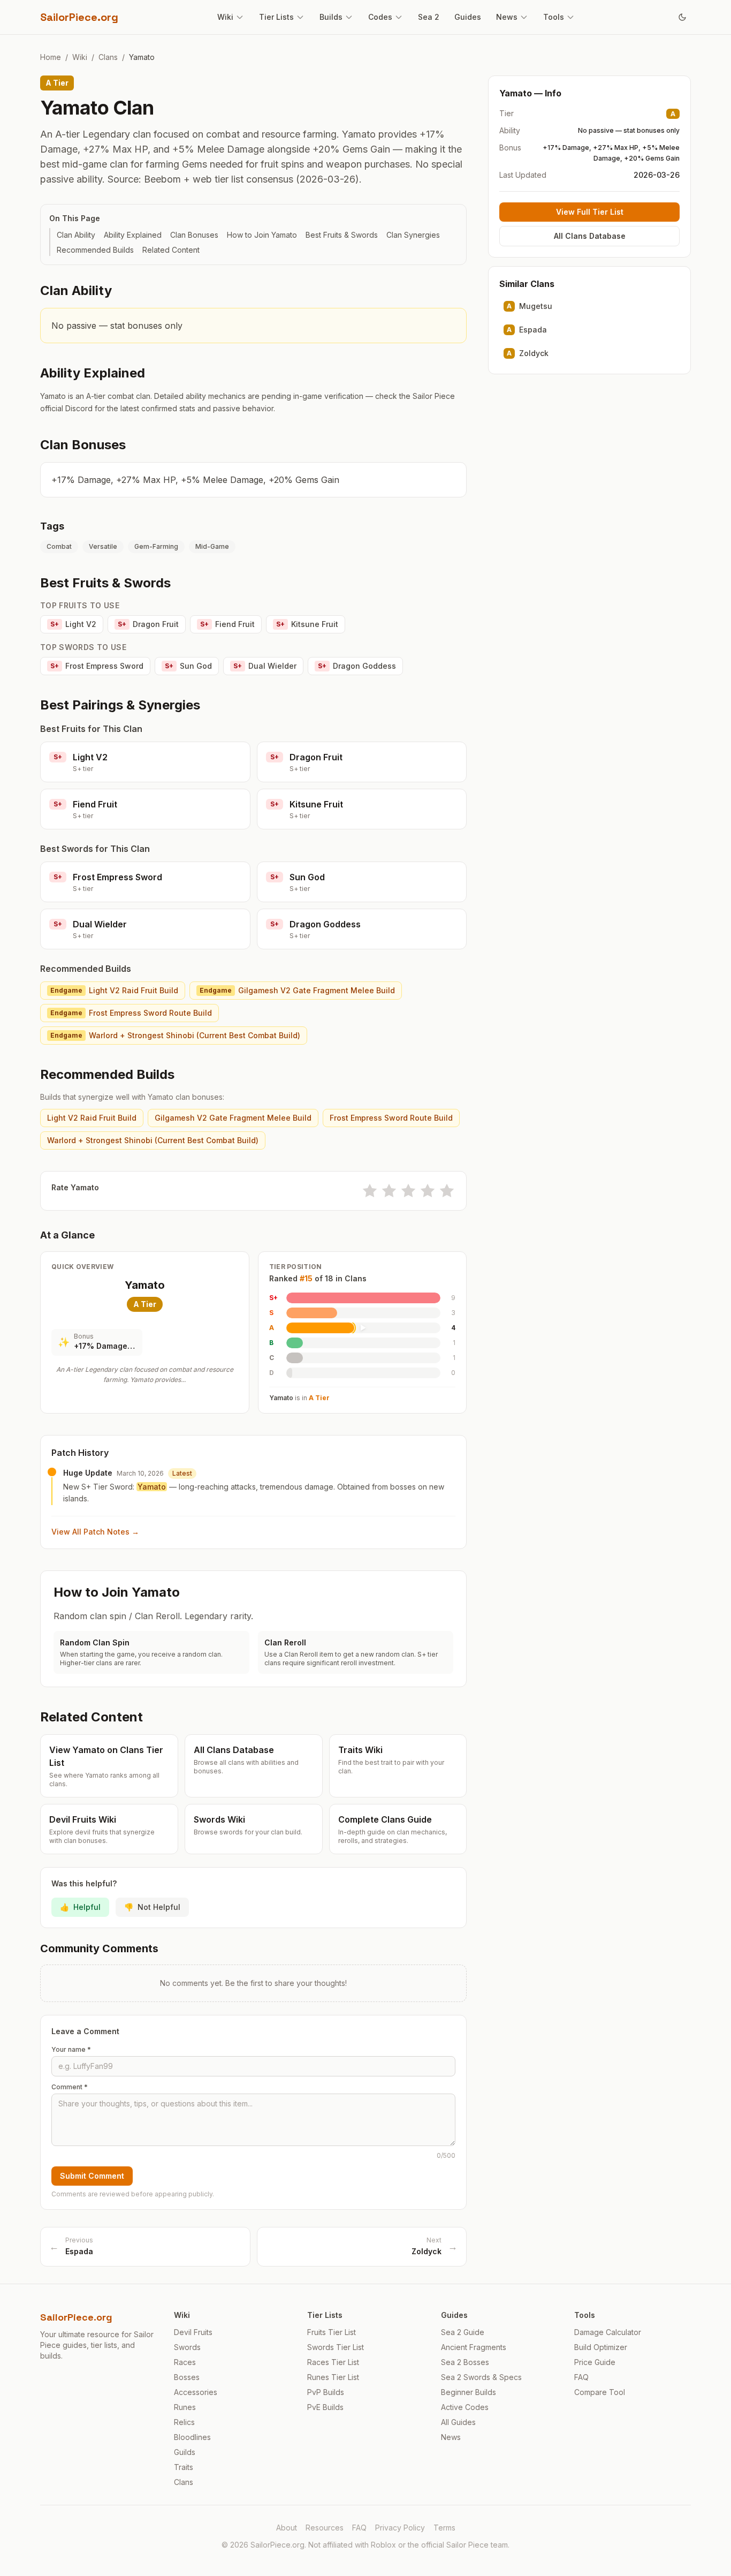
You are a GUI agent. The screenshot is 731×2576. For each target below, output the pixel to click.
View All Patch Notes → (95, 1532)
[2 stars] (389, 1191)
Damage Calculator (608, 2332)
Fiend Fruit (227, 624)
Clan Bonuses (194, 235)
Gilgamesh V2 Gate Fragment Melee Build (297, 990)
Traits (184, 2467)
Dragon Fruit (148, 624)
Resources (325, 2528)
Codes (380, 17)
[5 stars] (447, 1191)
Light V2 (73, 624)
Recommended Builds (95, 250)
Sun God (188, 666)
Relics (184, 2422)
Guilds (185, 2452)
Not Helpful (152, 1907)
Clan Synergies (413, 235)
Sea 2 (429, 17)
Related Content (171, 250)
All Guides (458, 2422)
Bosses (187, 2377)
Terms (444, 2528)
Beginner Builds (469, 2392)
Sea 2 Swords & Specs (481, 2377)
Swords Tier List (336, 2347)
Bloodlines (192, 2437)
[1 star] (370, 1191)
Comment (70, 2087)
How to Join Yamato (262, 235)
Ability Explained (133, 235)
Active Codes (465, 2407)
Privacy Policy (400, 2528)
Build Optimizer (601, 2347)
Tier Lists (276, 17)
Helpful (80, 1907)
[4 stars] (428, 1191)
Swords (187, 2347)
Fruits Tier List (332, 2332)
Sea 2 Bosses (465, 2362)
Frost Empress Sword (97, 666)
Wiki (225, 17)
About (287, 2528)
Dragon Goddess (357, 666)
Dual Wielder (265, 666)
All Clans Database (590, 236)
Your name (71, 2049)
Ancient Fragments (474, 2347)
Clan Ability (76, 235)
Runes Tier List (333, 2377)
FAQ (581, 2377)
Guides (468, 17)
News (507, 17)
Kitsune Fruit (307, 624)
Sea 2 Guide (463, 2332)
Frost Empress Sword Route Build (131, 1013)
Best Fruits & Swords (342, 235)
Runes (185, 2407)
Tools (554, 17)
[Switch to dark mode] (682, 17)
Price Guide (595, 2362)
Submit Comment (92, 2176)
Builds (331, 17)
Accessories (196, 2392)
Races (185, 2362)
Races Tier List (333, 2362)
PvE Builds (325, 2407)
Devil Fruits (193, 2332)
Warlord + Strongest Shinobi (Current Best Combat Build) (175, 1035)
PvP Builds (326, 2392)
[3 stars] (408, 1191)
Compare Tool (600, 2392)
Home (51, 57)
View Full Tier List (590, 212)
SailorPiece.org (79, 17)
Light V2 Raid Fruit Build (114, 990)
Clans (108, 57)
